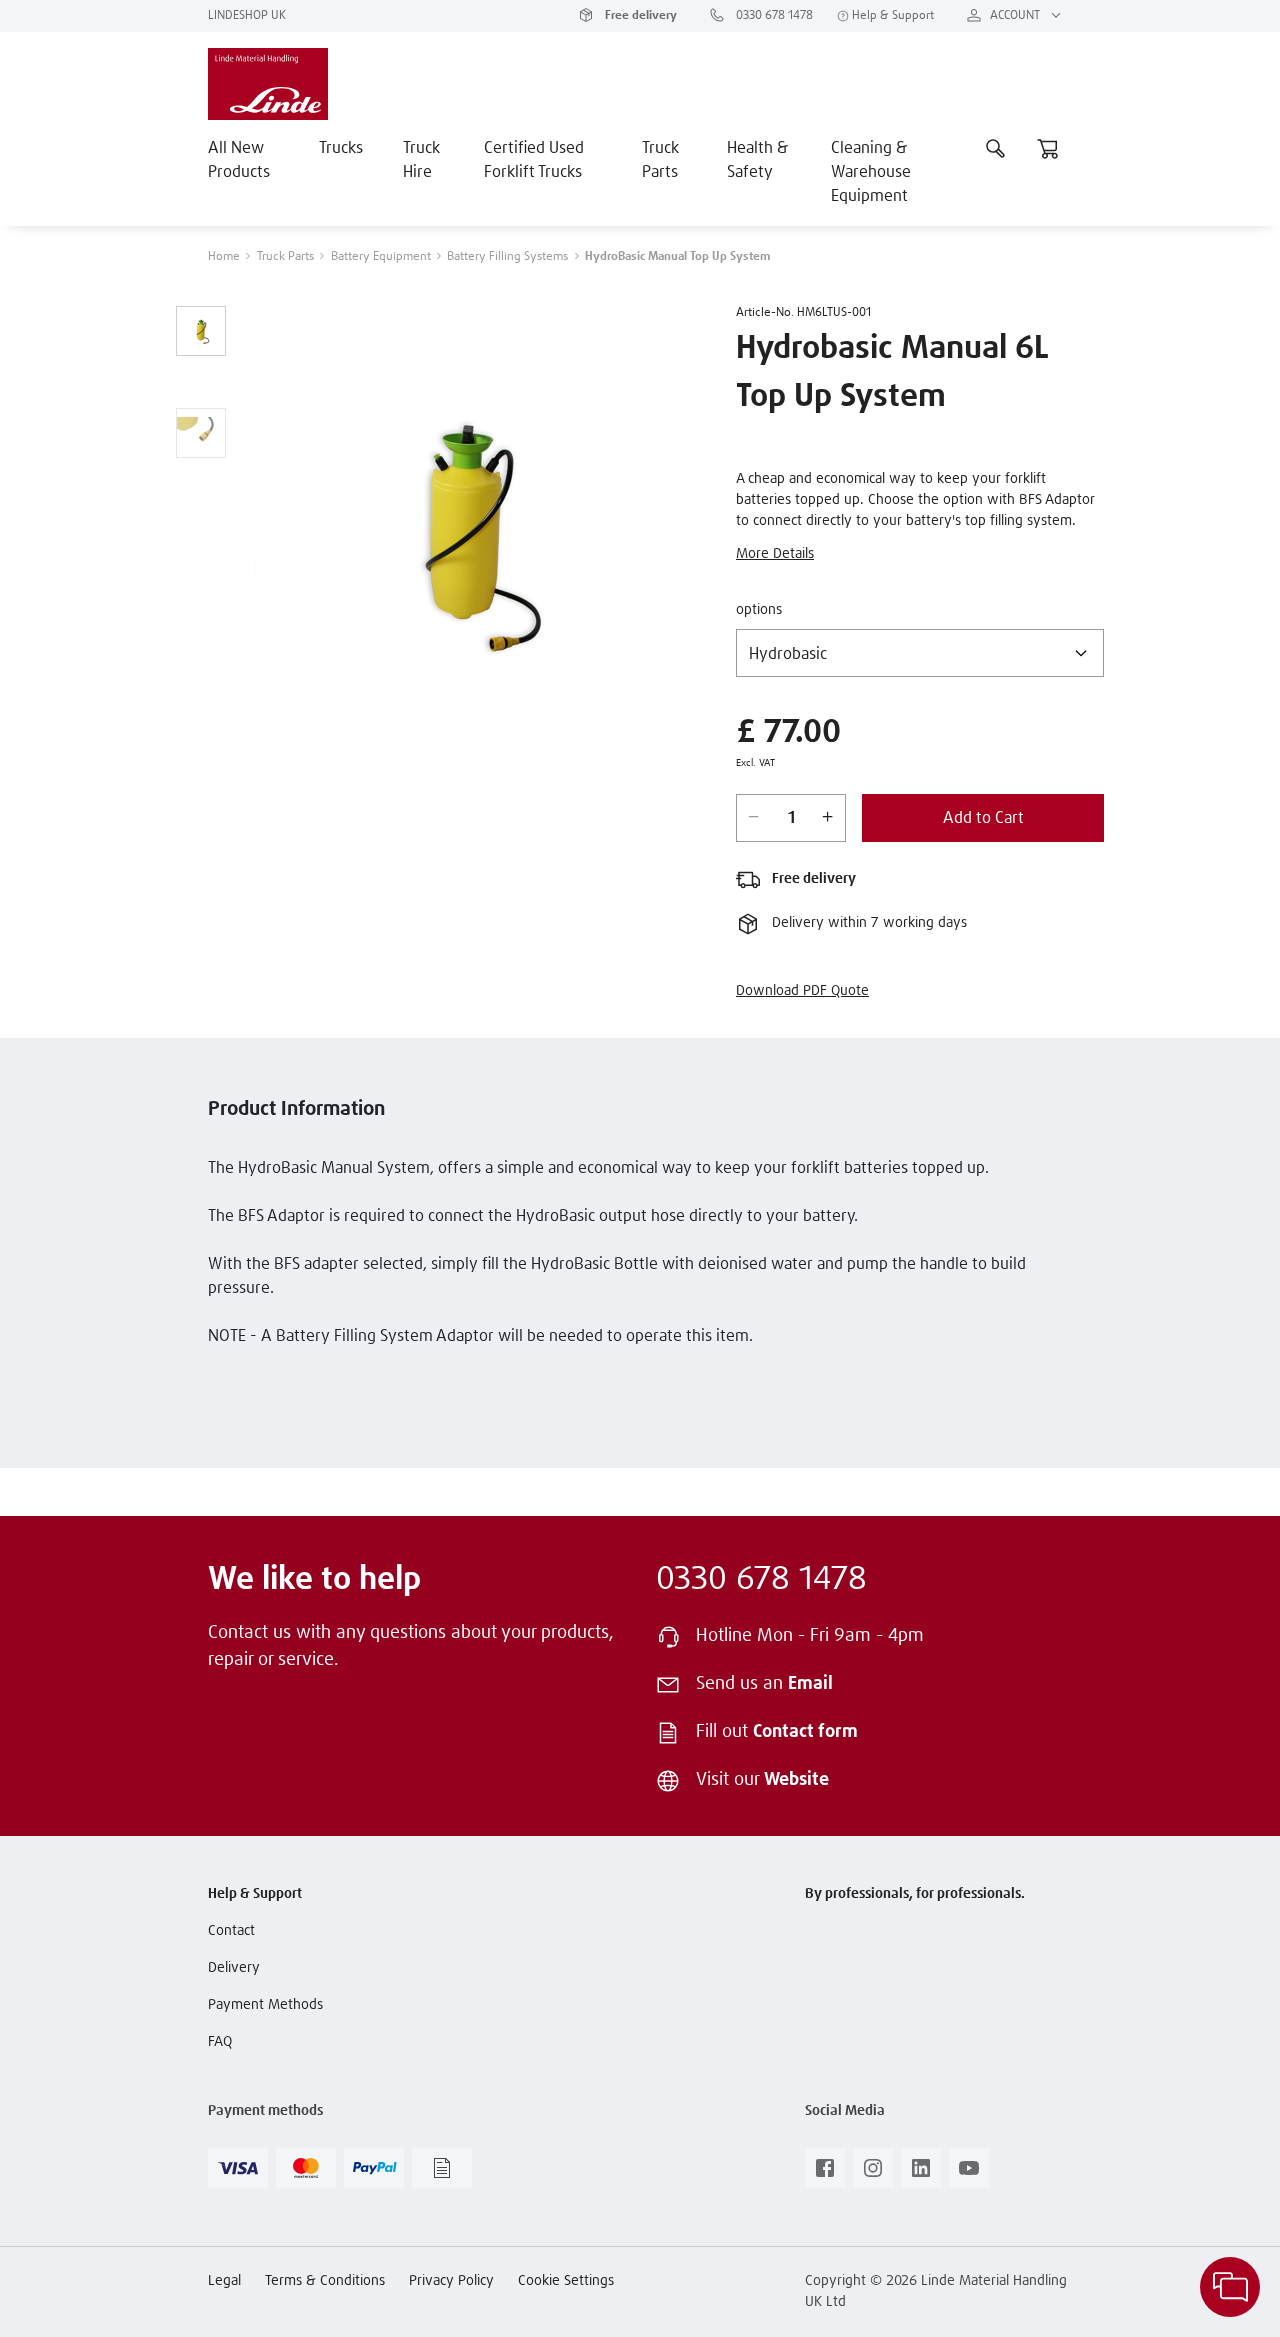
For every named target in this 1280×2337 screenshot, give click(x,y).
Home (224, 257)
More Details (775, 554)
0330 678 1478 (773, 16)
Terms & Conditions (325, 2281)
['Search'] (996, 148)
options (759, 610)
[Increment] (828, 818)
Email (810, 1684)
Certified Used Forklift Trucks (534, 160)
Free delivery (639, 16)
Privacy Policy (451, 2281)
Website (796, 1780)
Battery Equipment (381, 257)
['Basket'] (1048, 148)
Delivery (234, 1968)
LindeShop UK (247, 16)
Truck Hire (421, 160)
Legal (224, 2281)
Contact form (805, 1732)
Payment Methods (265, 2005)
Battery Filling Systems (507, 257)
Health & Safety (757, 160)
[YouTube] (969, 2174)
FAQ (220, 2042)
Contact (231, 1931)
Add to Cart (983, 818)
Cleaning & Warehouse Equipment (871, 172)
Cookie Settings (566, 2281)
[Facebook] (825, 2174)
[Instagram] (873, 2174)
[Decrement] (754, 818)
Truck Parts (660, 160)
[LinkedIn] (921, 2174)
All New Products (239, 160)
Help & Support (891, 16)
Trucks (341, 148)
